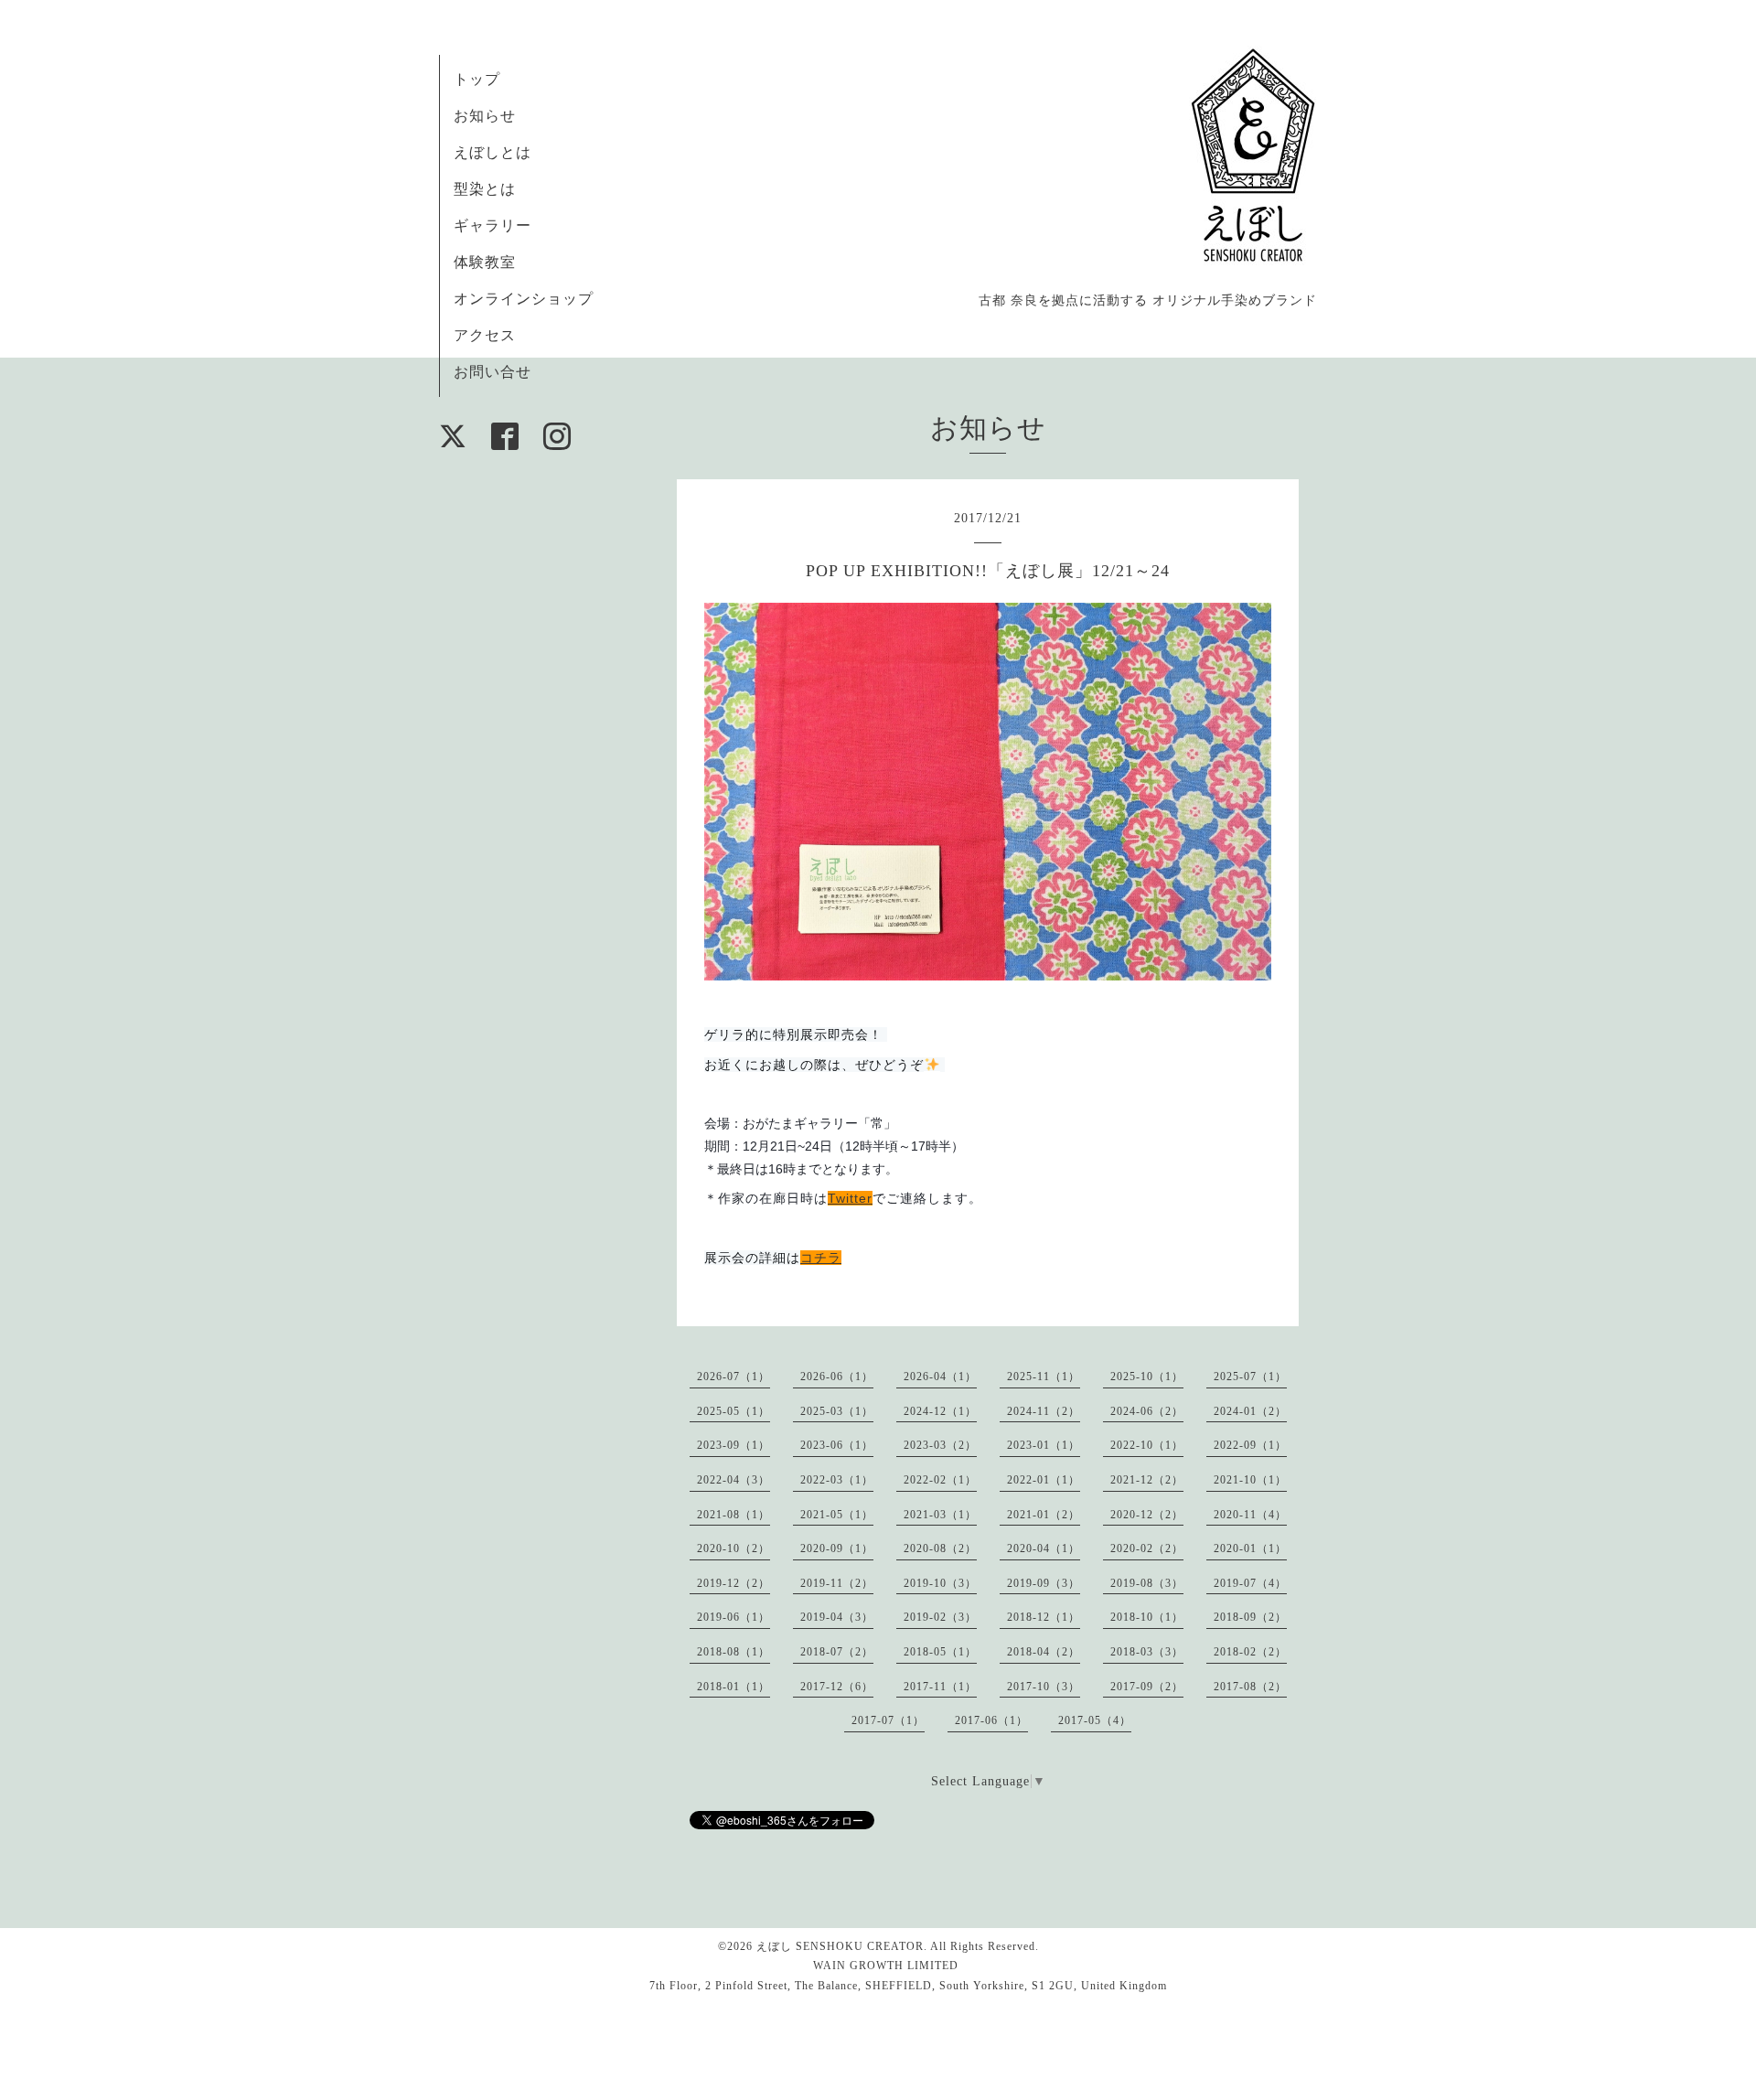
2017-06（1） (991, 1720)
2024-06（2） (1147, 1411)
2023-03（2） (940, 1445)
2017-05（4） (1095, 1720)
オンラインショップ (524, 299)
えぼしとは (493, 152)
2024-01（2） (1250, 1411)
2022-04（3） (733, 1480)
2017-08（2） (1250, 1687)
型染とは (485, 189)
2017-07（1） (888, 1720)
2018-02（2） (1250, 1652)
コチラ (821, 1258)
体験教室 (485, 262)
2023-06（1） (837, 1445)
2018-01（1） (733, 1687)
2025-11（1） (1044, 1377)
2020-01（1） (1250, 1548)
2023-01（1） (1044, 1445)
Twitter (850, 1198)
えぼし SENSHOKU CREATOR (840, 1946)
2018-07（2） (837, 1652)
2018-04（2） (1044, 1652)
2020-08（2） (940, 1548)
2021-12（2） (1147, 1480)
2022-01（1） (1044, 1480)
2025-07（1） (1250, 1377)
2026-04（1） (940, 1377)
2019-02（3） (940, 1617)
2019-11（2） (837, 1583)
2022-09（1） (1250, 1445)
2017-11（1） (940, 1687)
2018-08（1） (733, 1652)
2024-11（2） (1044, 1411)
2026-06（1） (837, 1377)
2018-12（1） (1044, 1617)
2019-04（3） (837, 1617)
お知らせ (485, 116)
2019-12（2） (733, 1583)
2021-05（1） (837, 1515)
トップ (477, 79)
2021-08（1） (733, 1515)
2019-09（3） (1044, 1583)
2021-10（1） (1250, 1480)
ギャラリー (493, 225)
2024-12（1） (940, 1411)
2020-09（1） (837, 1548)
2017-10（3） (1044, 1687)
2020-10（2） (733, 1548)
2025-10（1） (1147, 1377)
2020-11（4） (1250, 1515)
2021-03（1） (940, 1515)
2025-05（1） (733, 1411)
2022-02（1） (940, 1480)
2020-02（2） (1147, 1548)
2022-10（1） (1147, 1445)
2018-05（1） (940, 1652)
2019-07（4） (1250, 1583)
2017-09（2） (1147, 1687)
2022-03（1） (837, 1480)
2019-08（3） (1147, 1583)
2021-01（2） (1044, 1515)
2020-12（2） (1147, 1515)
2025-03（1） (837, 1411)
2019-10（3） (940, 1583)
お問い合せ (493, 372)
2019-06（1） (733, 1617)
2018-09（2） (1250, 1617)
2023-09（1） (733, 1445)
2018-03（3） (1147, 1652)
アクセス (485, 335)
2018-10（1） (1147, 1617)
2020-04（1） (1044, 1548)
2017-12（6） (837, 1687)
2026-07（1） (733, 1377)
